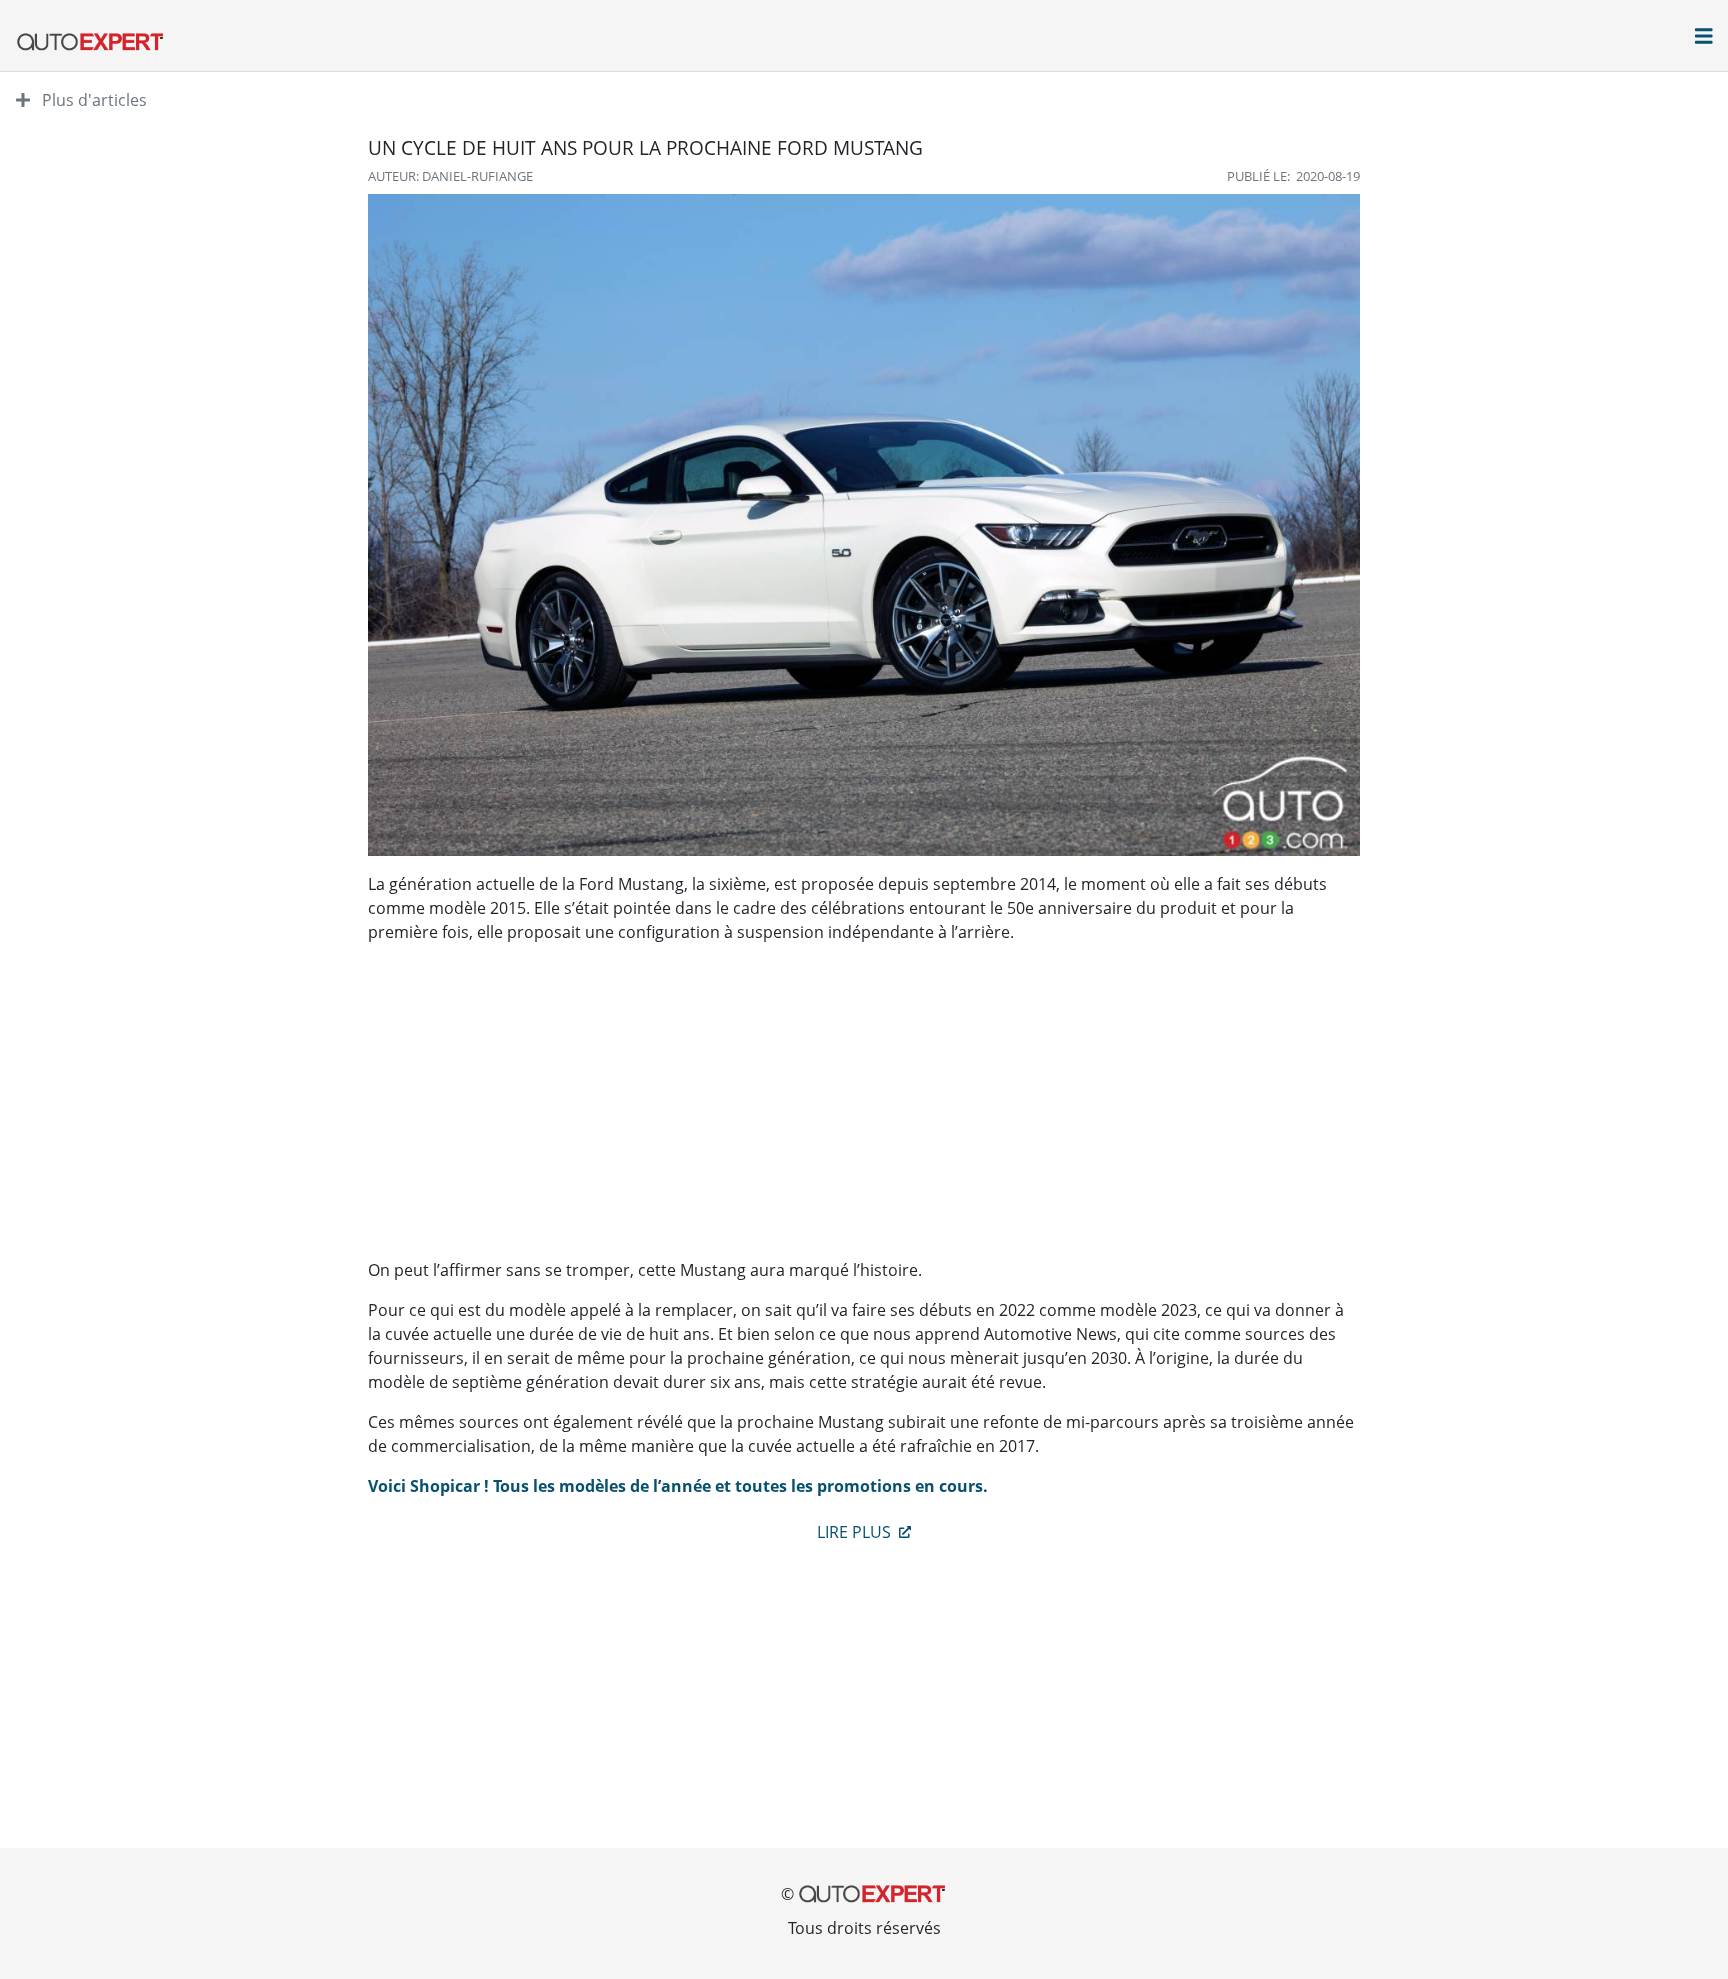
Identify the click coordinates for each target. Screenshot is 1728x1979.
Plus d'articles (92, 100)
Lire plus (856, 1532)
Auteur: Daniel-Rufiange (450, 176)
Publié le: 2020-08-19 (1293, 176)
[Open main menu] (1704, 38)
